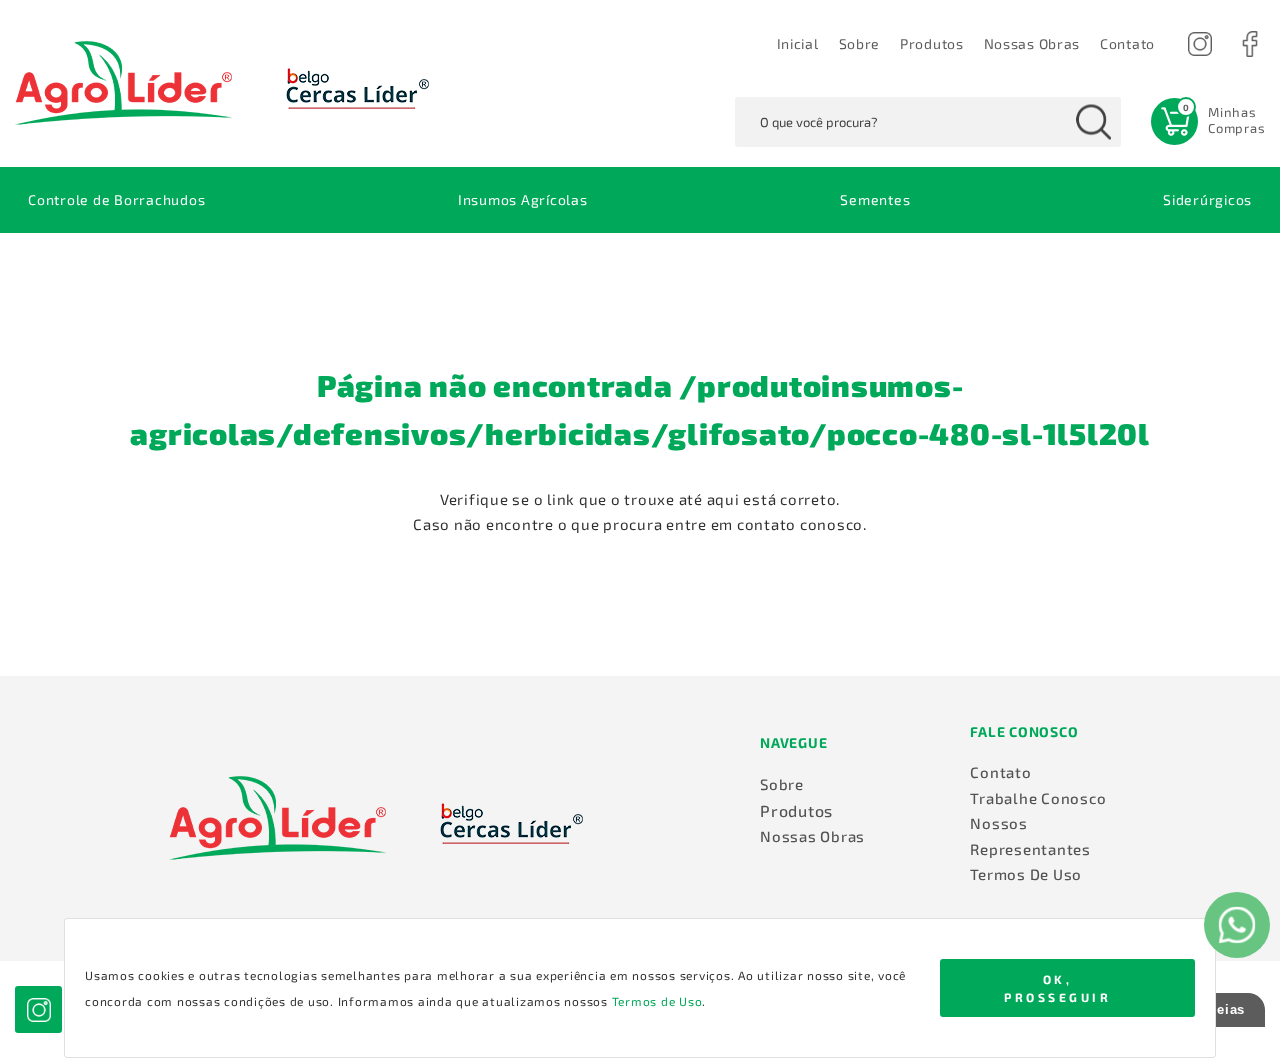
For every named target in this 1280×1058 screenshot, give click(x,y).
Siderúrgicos (1207, 199)
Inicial (798, 43)
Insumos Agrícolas (523, 199)
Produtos (932, 43)
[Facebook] (1250, 43)
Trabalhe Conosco (1038, 798)
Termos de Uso (657, 1001)
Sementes (875, 199)
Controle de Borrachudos (116, 199)
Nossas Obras (1032, 43)
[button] (1127, 44)
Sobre (860, 43)
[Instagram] (1200, 43)
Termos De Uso (1026, 874)
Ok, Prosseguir (1057, 988)
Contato (1000, 772)
